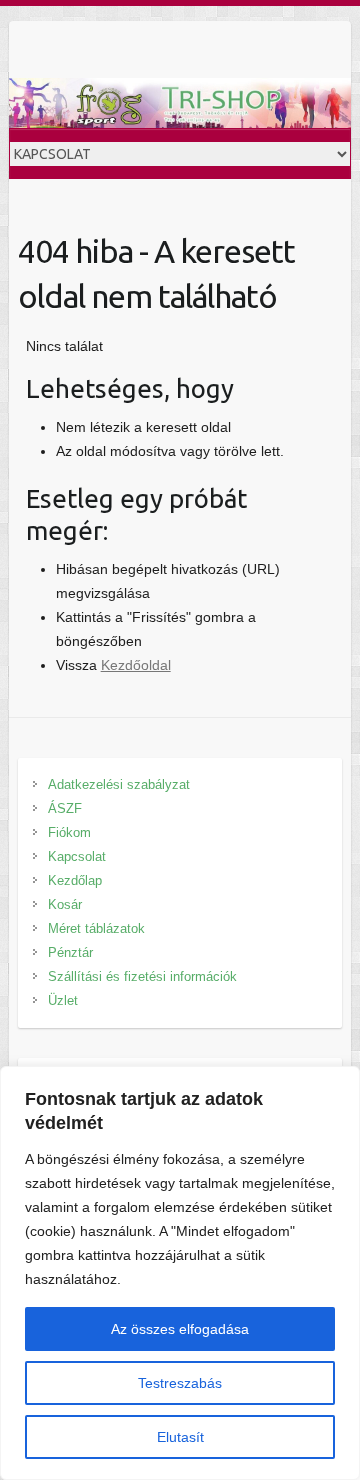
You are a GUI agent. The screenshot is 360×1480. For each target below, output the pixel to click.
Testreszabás (180, 1383)
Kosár (65, 904)
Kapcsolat (77, 856)
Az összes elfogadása (180, 1329)
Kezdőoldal (136, 665)
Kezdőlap (75, 880)
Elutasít (180, 1437)
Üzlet (63, 1000)
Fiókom (69, 832)
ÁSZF (65, 808)
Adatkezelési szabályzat (119, 784)
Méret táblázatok (96, 928)
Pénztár (70, 952)
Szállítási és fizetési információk (142, 976)
